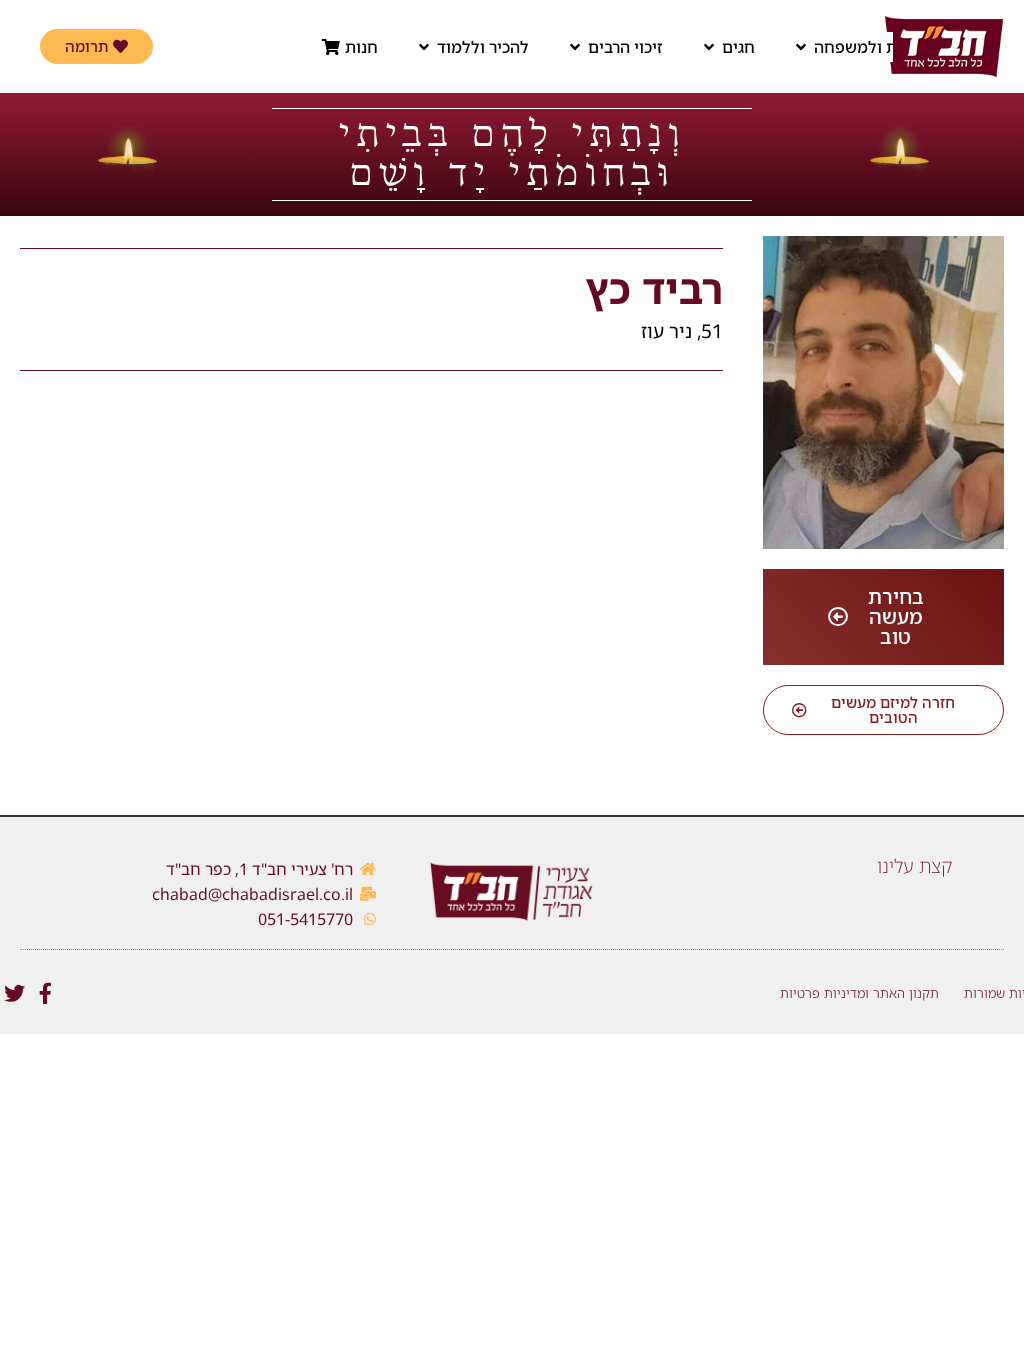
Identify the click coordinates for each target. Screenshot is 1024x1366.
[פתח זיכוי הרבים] (575, 47)
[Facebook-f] (45, 993)
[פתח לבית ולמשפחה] (801, 47)
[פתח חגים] (709, 47)
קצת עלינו (915, 866)
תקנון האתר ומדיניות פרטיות (859, 993)
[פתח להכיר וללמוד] (424, 47)
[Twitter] (14, 993)
